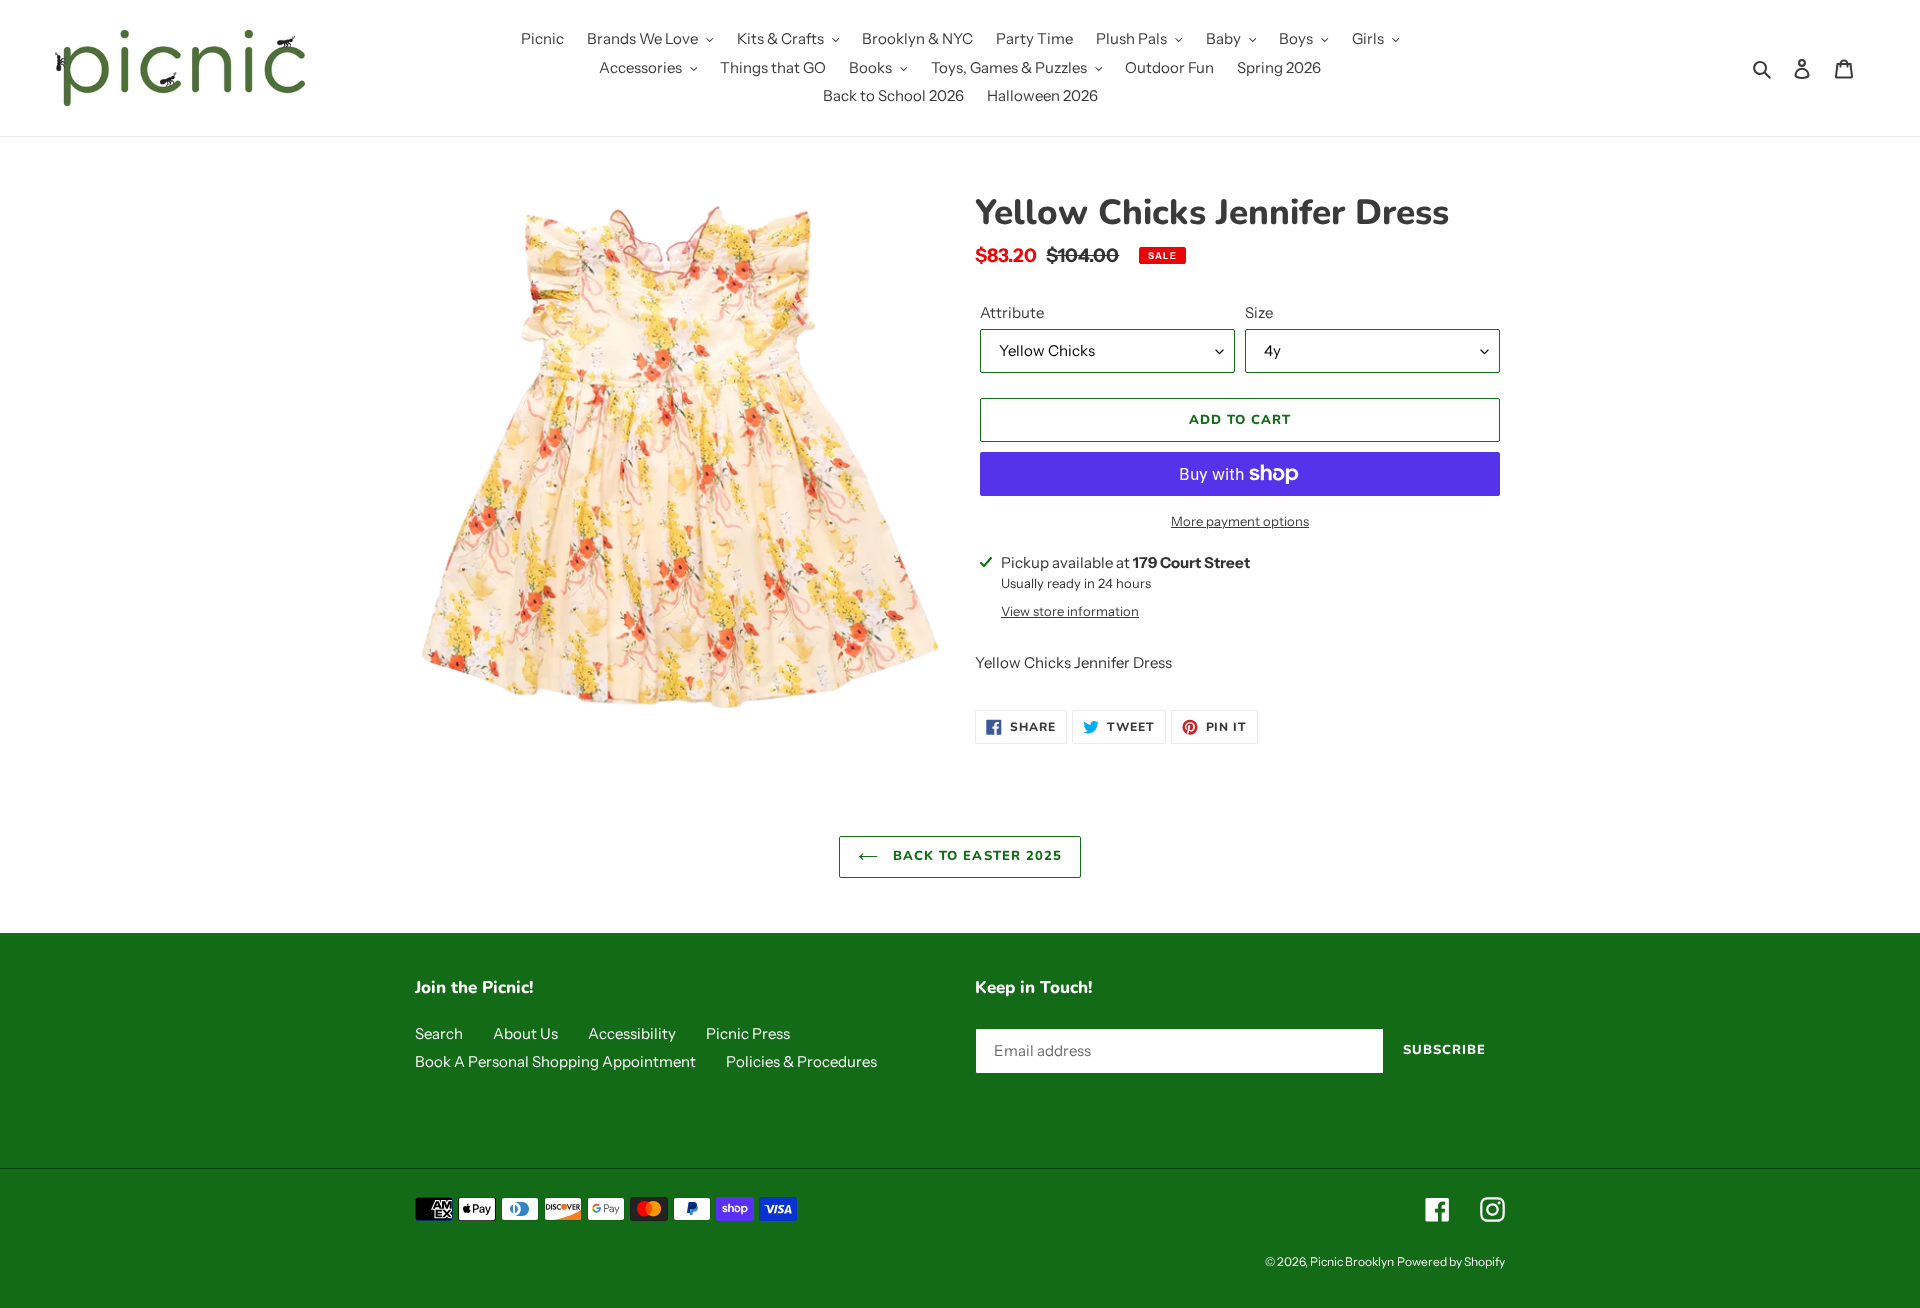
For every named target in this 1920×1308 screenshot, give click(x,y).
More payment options (1240, 521)
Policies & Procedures (801, 1061)
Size (1259, 312)
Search (439, 1033)
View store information (1070, 611)
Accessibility (632, 1033)
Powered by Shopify (1451, 1261)
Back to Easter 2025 (975, 856)
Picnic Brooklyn (1352, 1261)
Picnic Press (748, 1033)
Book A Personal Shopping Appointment (555, 1061)
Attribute (1012, 312)
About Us (525, 1033)
